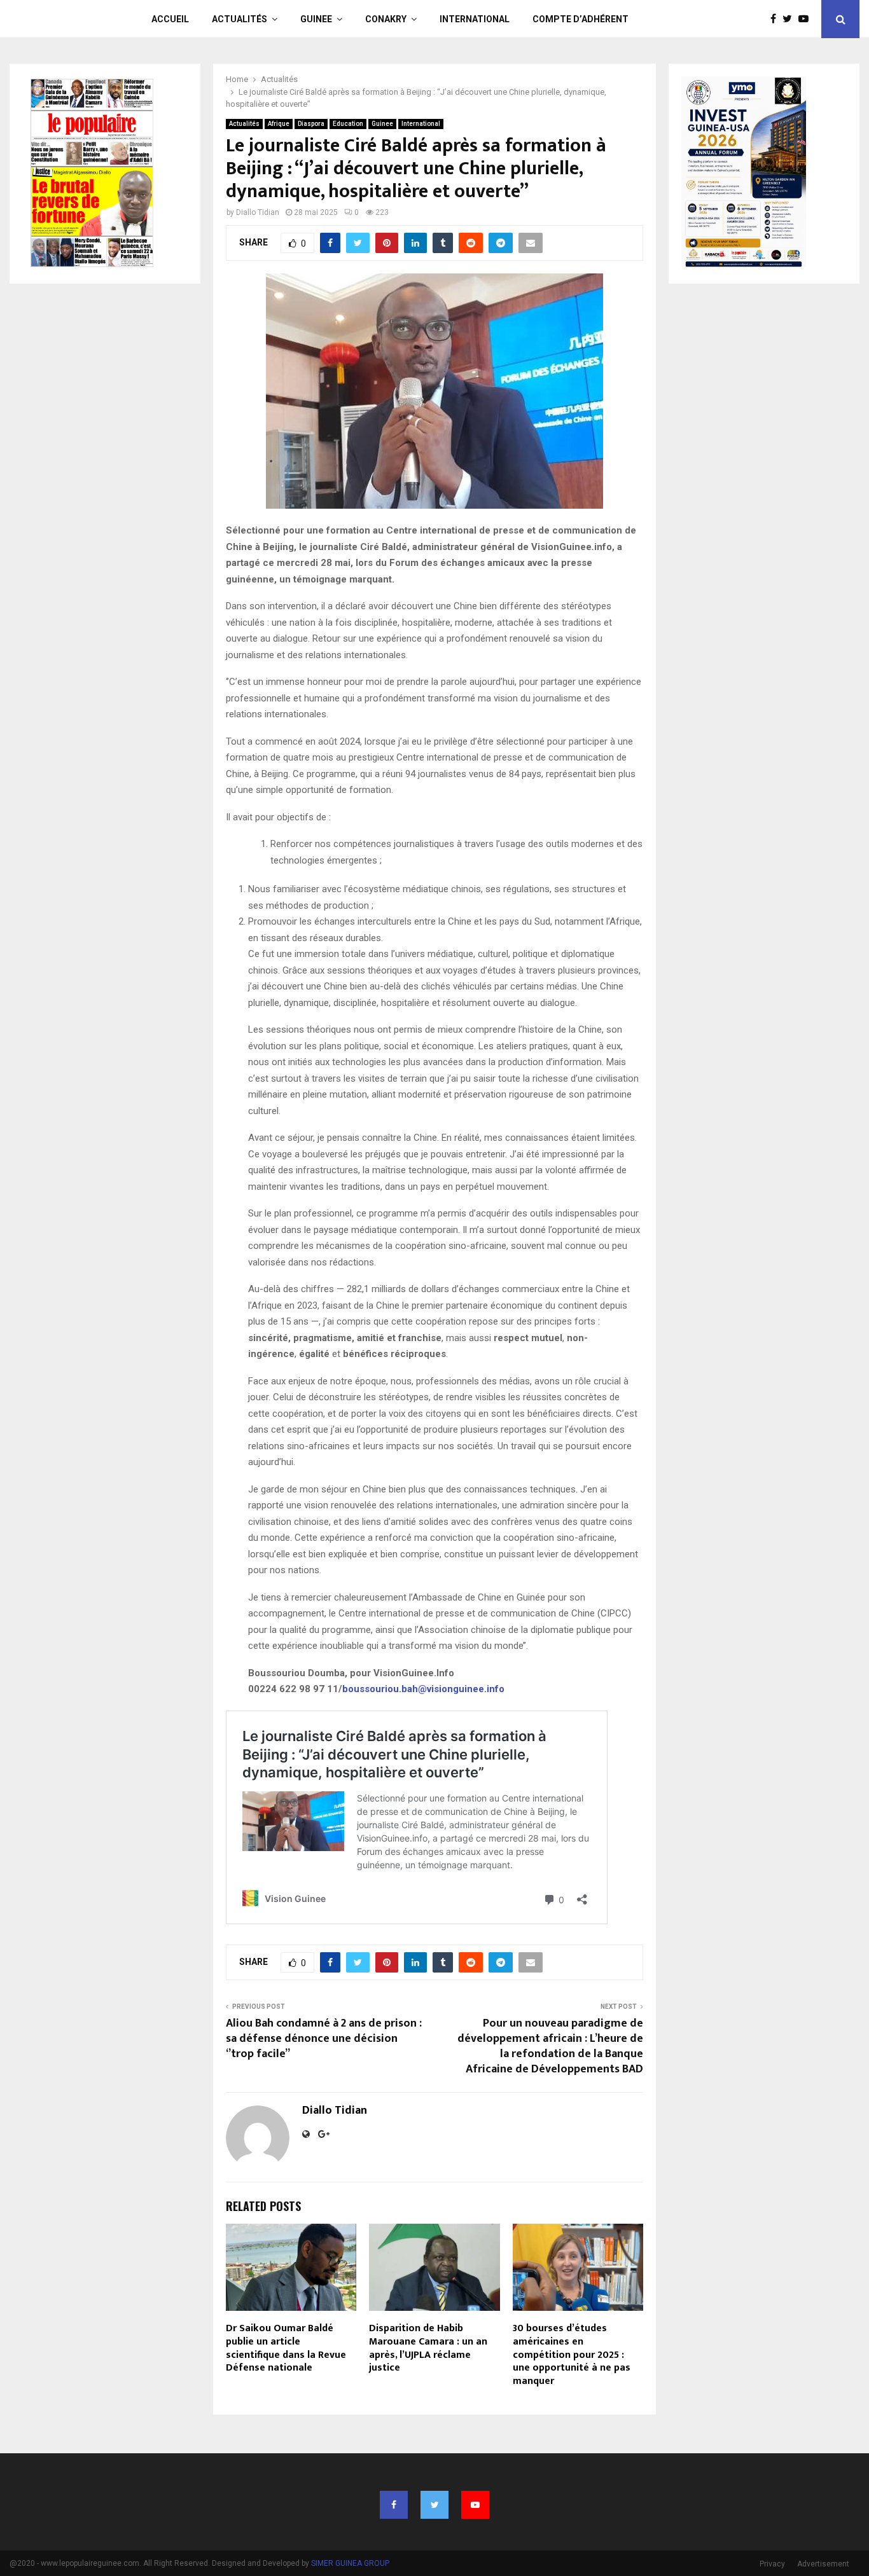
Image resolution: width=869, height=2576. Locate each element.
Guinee (316, 19)
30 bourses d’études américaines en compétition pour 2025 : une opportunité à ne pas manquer (572, 2355)
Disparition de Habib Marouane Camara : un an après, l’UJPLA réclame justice (428, 2348)
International (475, 19)
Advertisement (823, 2564)
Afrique (279, 124)
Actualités (240, 19)
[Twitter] (790, 19)
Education (348, 124)
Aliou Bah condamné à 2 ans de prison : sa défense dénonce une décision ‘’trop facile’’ (324, 2039)
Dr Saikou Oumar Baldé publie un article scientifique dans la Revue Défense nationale (286, 2348)
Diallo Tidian (258, 212)
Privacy (772, 2564)
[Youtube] (807, 19)
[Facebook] (776, 19)
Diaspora (311, 124)
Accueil (170, 19)
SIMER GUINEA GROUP (350, 2563)
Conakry (386, 19)
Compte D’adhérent (580, 19)
